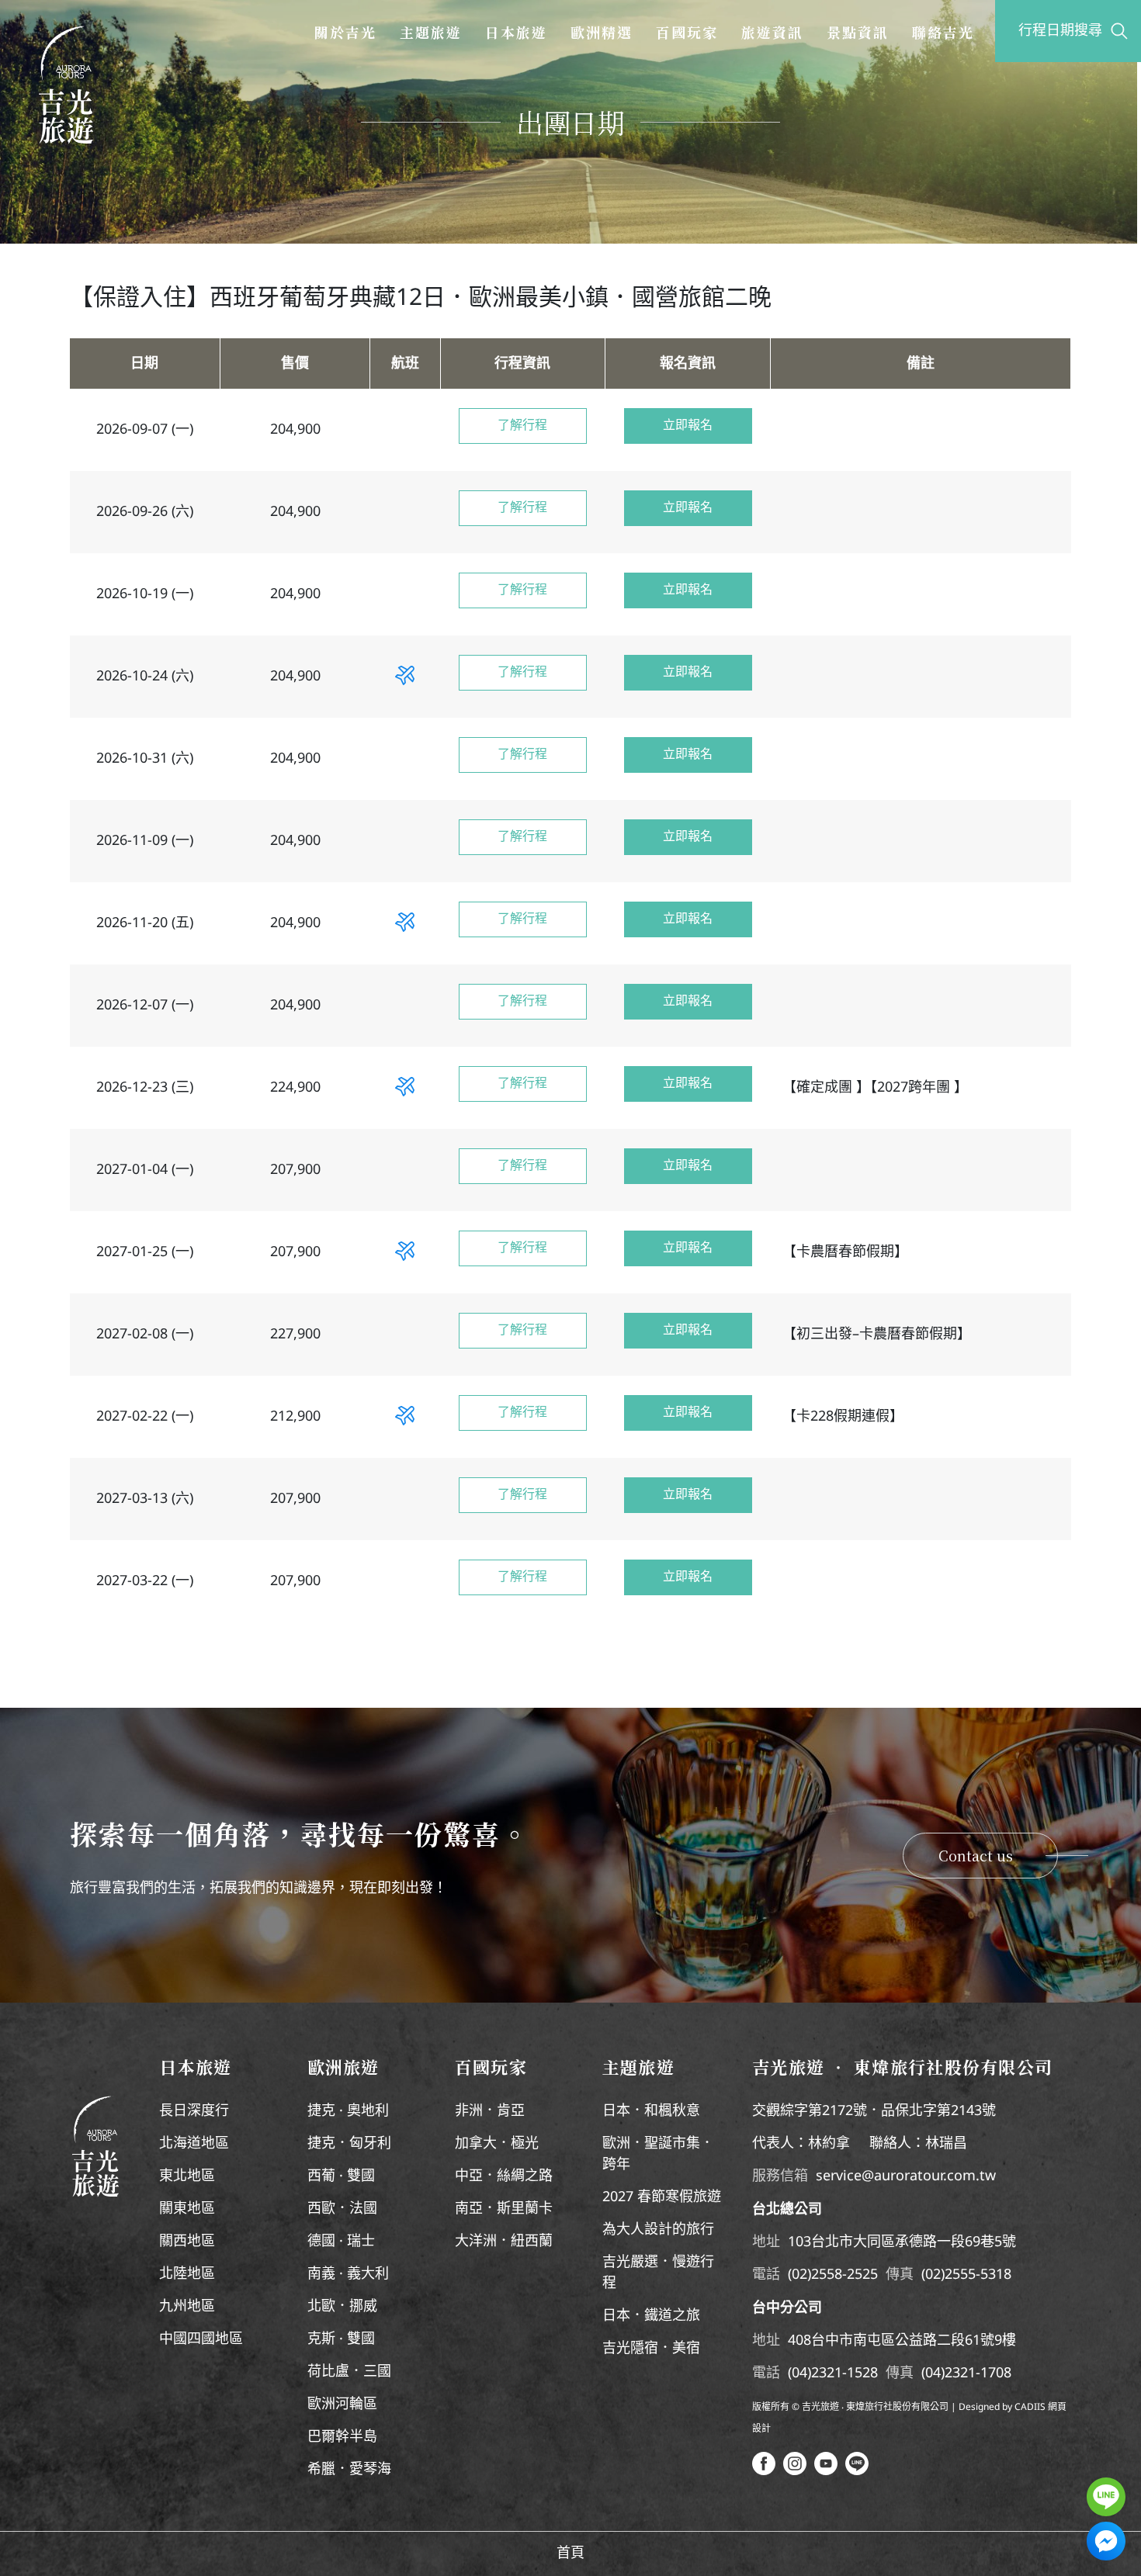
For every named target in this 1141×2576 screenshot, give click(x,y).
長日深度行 (194, 2111)
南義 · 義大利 (348, 2274)
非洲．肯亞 (490, 2111)
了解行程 (522, 426)
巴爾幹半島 (342, 2437)
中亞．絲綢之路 (504, 2176)
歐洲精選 (602, 32)
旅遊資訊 (772, 32)
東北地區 (187, 2176)
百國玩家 (687, 32)
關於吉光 (345, 32)
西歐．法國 (342, 2209)
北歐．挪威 (342, 2307)
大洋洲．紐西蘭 (504, 2242)
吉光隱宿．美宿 (651, 2349)
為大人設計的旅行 (658, 2230)
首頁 (570, 2553)
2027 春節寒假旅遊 (662, 2197)
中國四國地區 (201, 2339)
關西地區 (187, 2242)
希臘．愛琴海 (349, 2470)
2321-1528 (844, 2373)
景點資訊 (858, 32)
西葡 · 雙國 (341, 2176)
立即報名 (688, 426)
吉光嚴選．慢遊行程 (658, 2273)
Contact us (976, 1855)
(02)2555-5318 (966, 2275)
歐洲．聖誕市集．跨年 (658, 2154)
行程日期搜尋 (1060, 31)
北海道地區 (194, 2144)
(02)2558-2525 (833, 2275)
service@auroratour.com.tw (906, 2176)
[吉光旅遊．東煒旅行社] (66, 85)
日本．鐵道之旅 (651, 2316)
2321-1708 (978, 2373)
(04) (799, 2373)
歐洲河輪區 (342, 2405)
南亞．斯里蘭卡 (504, 2209)
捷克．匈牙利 (349, 2144)
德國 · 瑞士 (341, 2242)
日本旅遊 (516, 32)
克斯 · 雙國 (341, 2339)
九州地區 (187, 2307)
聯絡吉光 (943, 32)
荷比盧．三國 (349, 2372)
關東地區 (187, 2209)
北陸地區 (187, 2274)
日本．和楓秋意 (651, 2111)
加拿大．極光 (497, 2144)
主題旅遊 (431, 32)
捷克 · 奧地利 (348, 2111)
